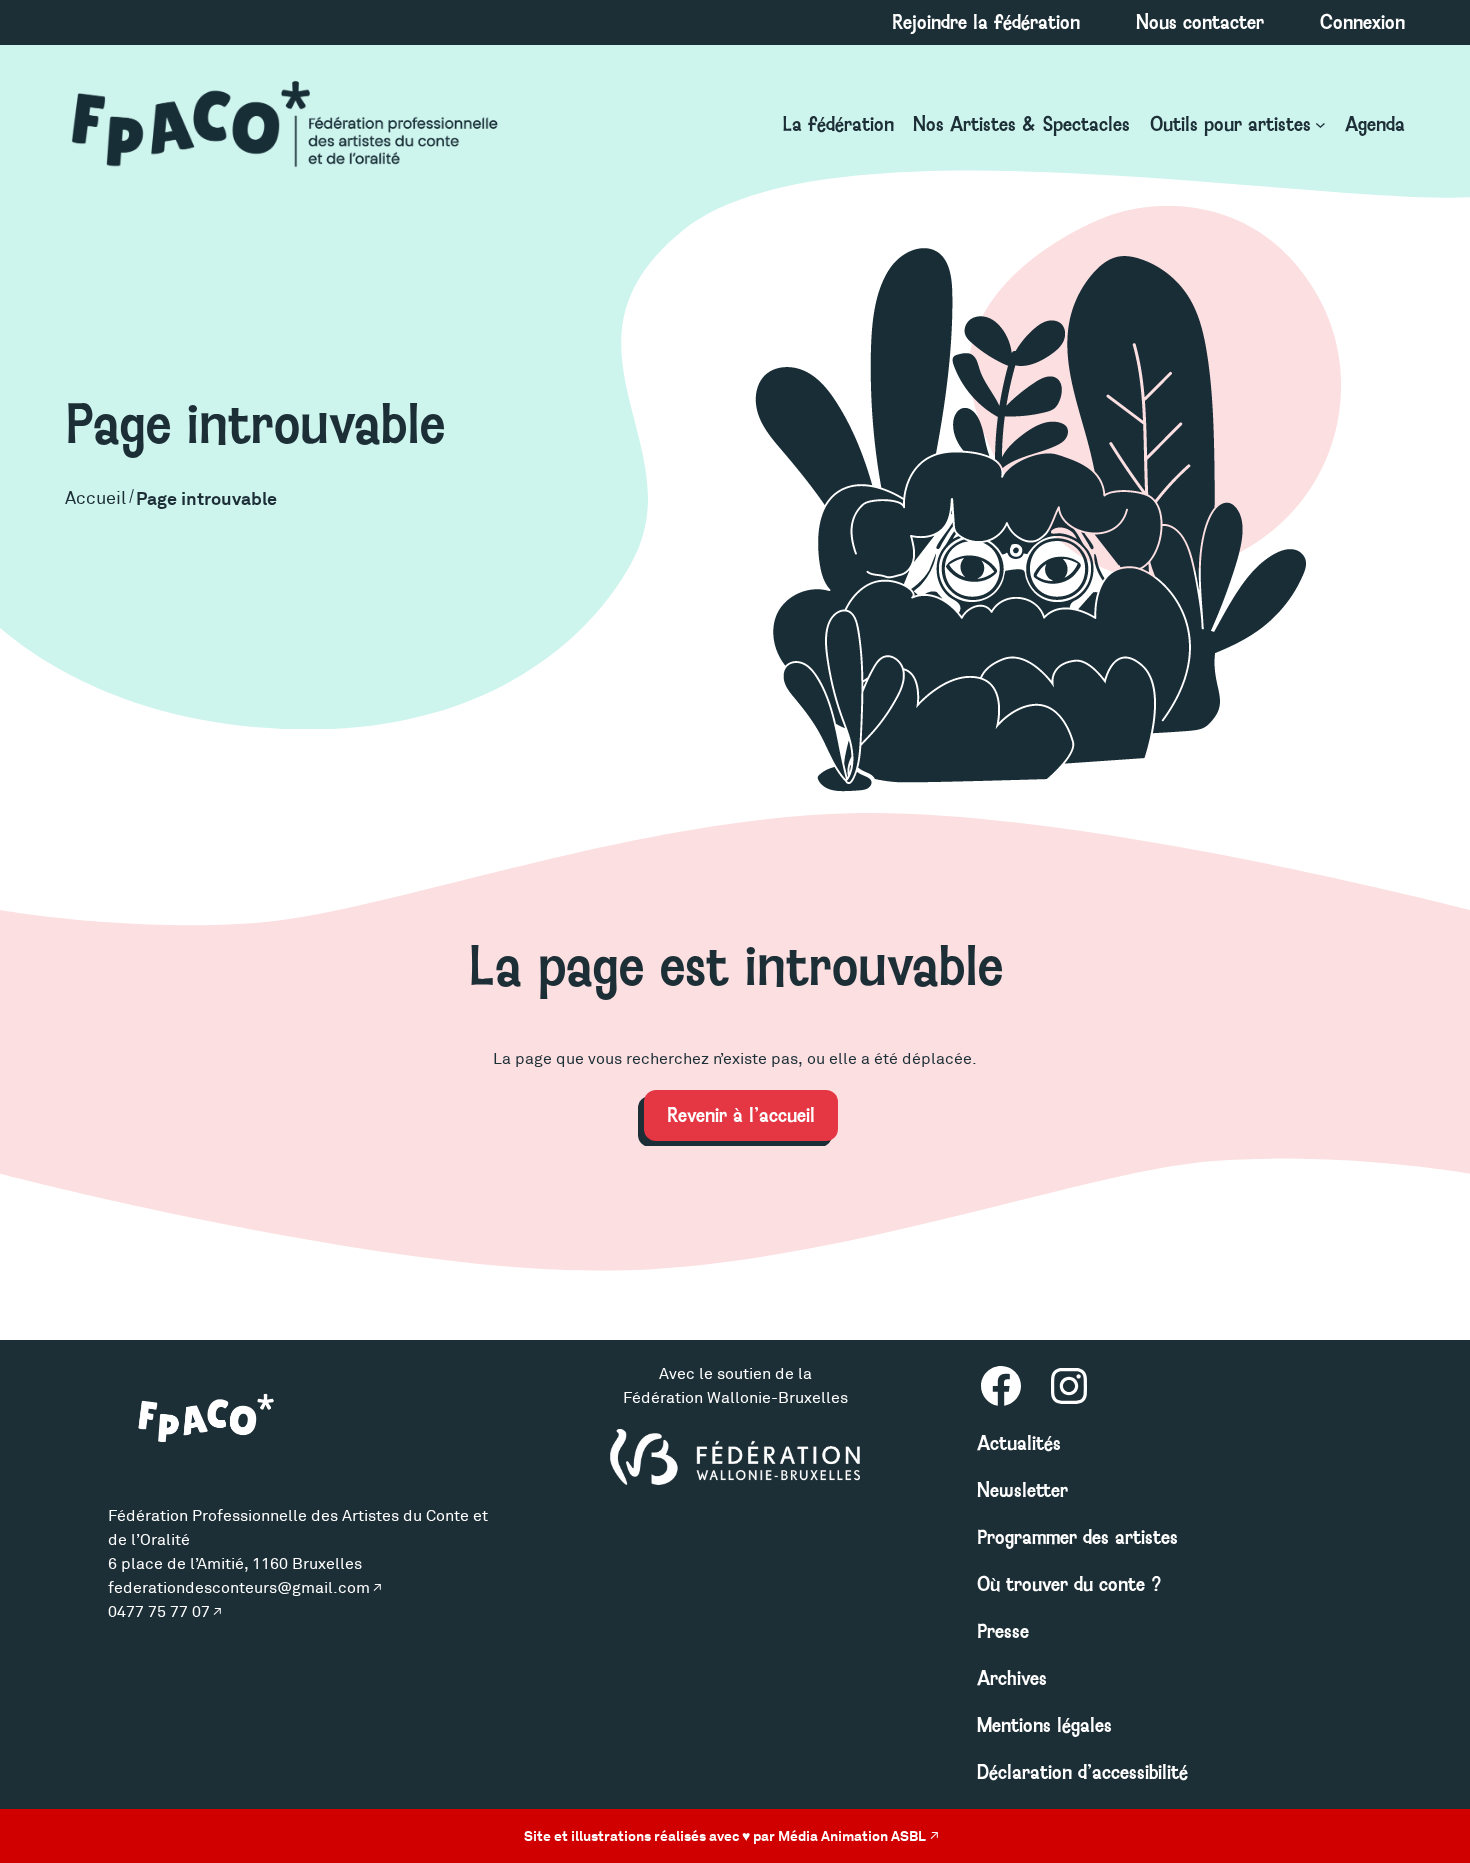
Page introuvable (206, 498)
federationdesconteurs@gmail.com (239, 1587)
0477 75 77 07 (159, 1611)
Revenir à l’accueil (741, 1115)
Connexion (1362, 22)
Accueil (95, 498)
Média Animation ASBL (852, 1836)
